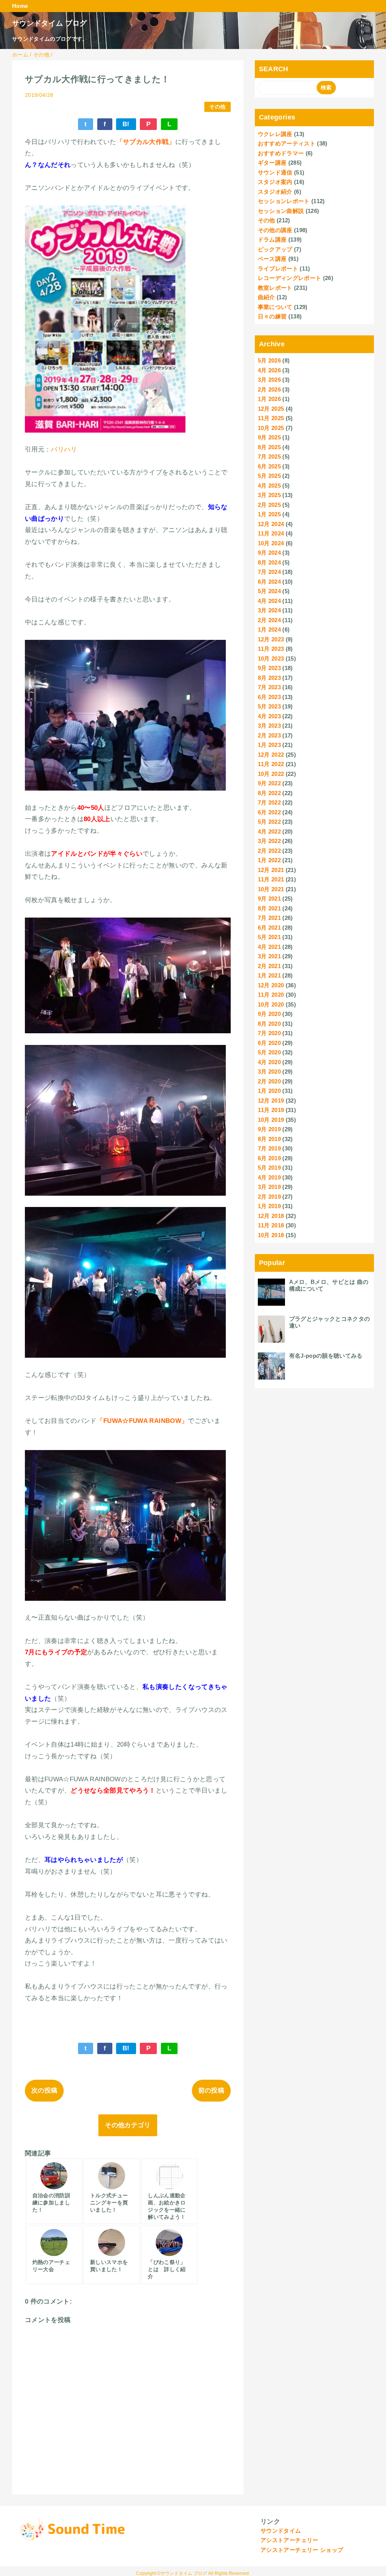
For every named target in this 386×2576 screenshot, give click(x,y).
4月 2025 (269, 486)
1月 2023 (269, 745)
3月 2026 (269, 380)
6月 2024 (269, 582)
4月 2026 (269, 370)
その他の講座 (275, 230)
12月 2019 (271, 1101)
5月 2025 (269, 476)
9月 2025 (269, 437)
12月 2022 (271, 755)
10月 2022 (271, 774)
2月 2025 (269, 505)
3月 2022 (269, 841)
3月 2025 (269, 495)
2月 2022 (269, 851)
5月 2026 (269, 360)
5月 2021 (269, 937)
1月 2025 (269, 514)
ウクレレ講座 (275, 134)
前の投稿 (211, 2090)
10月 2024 (271, 543)
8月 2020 (269, 1024)
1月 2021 (269, 975)
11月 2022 (271, 764)
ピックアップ (275, 249)
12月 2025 (271, 409)
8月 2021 (269, 908)
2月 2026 (269, 389)
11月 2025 (271, 418)
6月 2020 (269, 1043)
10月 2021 (271, 889)
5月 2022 (269, 822)
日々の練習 (272, 316)
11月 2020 (271, 995)
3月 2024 (269, 610)
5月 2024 (269, 591)
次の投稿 (44, 2090)
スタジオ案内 (275, 182)
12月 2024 (271, 524)
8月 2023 (269, 678)
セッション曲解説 (281, 211)
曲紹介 (267, 297)
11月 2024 (271, 533)
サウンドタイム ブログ (50, 23)
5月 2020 (269, 1052)
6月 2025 (269, 466)
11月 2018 (271, 1225)
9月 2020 (269, 1014)
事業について (275, 307)
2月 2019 (269, 1197)
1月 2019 (269, 1206)
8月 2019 (269, 1139)
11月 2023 (271, 649)
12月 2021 (271, 870)
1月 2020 (269, 1091)
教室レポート (275, 288)
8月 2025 (269, 447)
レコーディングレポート (290, 278)
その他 (217, 107)
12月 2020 (271, 985)
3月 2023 (269, 726)
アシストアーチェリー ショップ (302, 2550)
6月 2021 (269, 928)
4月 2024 (269, 601)
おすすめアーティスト (287, 143)
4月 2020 (269, 1062)
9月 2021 (269, 899)
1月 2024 (269, 629)
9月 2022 (269, 783)
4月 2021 (269, 947)
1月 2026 (269, 399)
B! (126, 124)
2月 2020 (269, 1081)
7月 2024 (269, 572)
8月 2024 (269, 562)
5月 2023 (269, 706)
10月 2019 (271, 1120)
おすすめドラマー (281, 153)
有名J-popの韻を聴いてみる (326, 1356)
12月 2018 (271, 1216)
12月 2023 (271, 639)
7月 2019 (269, 1148)
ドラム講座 (272, 239)
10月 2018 (271, 1235)
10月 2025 (271, 428)
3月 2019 (269, 1187)
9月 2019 (269, 1129)
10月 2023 (271, 659)
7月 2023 (269, 687)
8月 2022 (269, 793)
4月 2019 (269, 1177)
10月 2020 (271, 1004)
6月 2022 (269, 812)
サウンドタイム (281, 2531)
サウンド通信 (275, 172)
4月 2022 (269, 831)
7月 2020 (269, 1033)
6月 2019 (269, 1158)
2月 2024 (269, 620)
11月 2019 (271, 1110)
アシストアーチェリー (289, 2540)
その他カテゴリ (128, 2125)
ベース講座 (272, 259)
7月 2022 (269, 802)
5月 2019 (269, 1168)
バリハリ (64, 449)
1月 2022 (269, 860)
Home (20, 6)
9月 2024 (269, 553)
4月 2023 (269, 716)
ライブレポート (278, 268)
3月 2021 (269, 956)
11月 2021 (271, 879)
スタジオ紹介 (275, 192)
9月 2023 (269, 668)
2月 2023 (269, 735)
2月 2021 (269, 966)
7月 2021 (269, 918)
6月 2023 (269, 697)
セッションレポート (284, 201)
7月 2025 (269, 457)
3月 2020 (269, 1072)
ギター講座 (272, 163)
